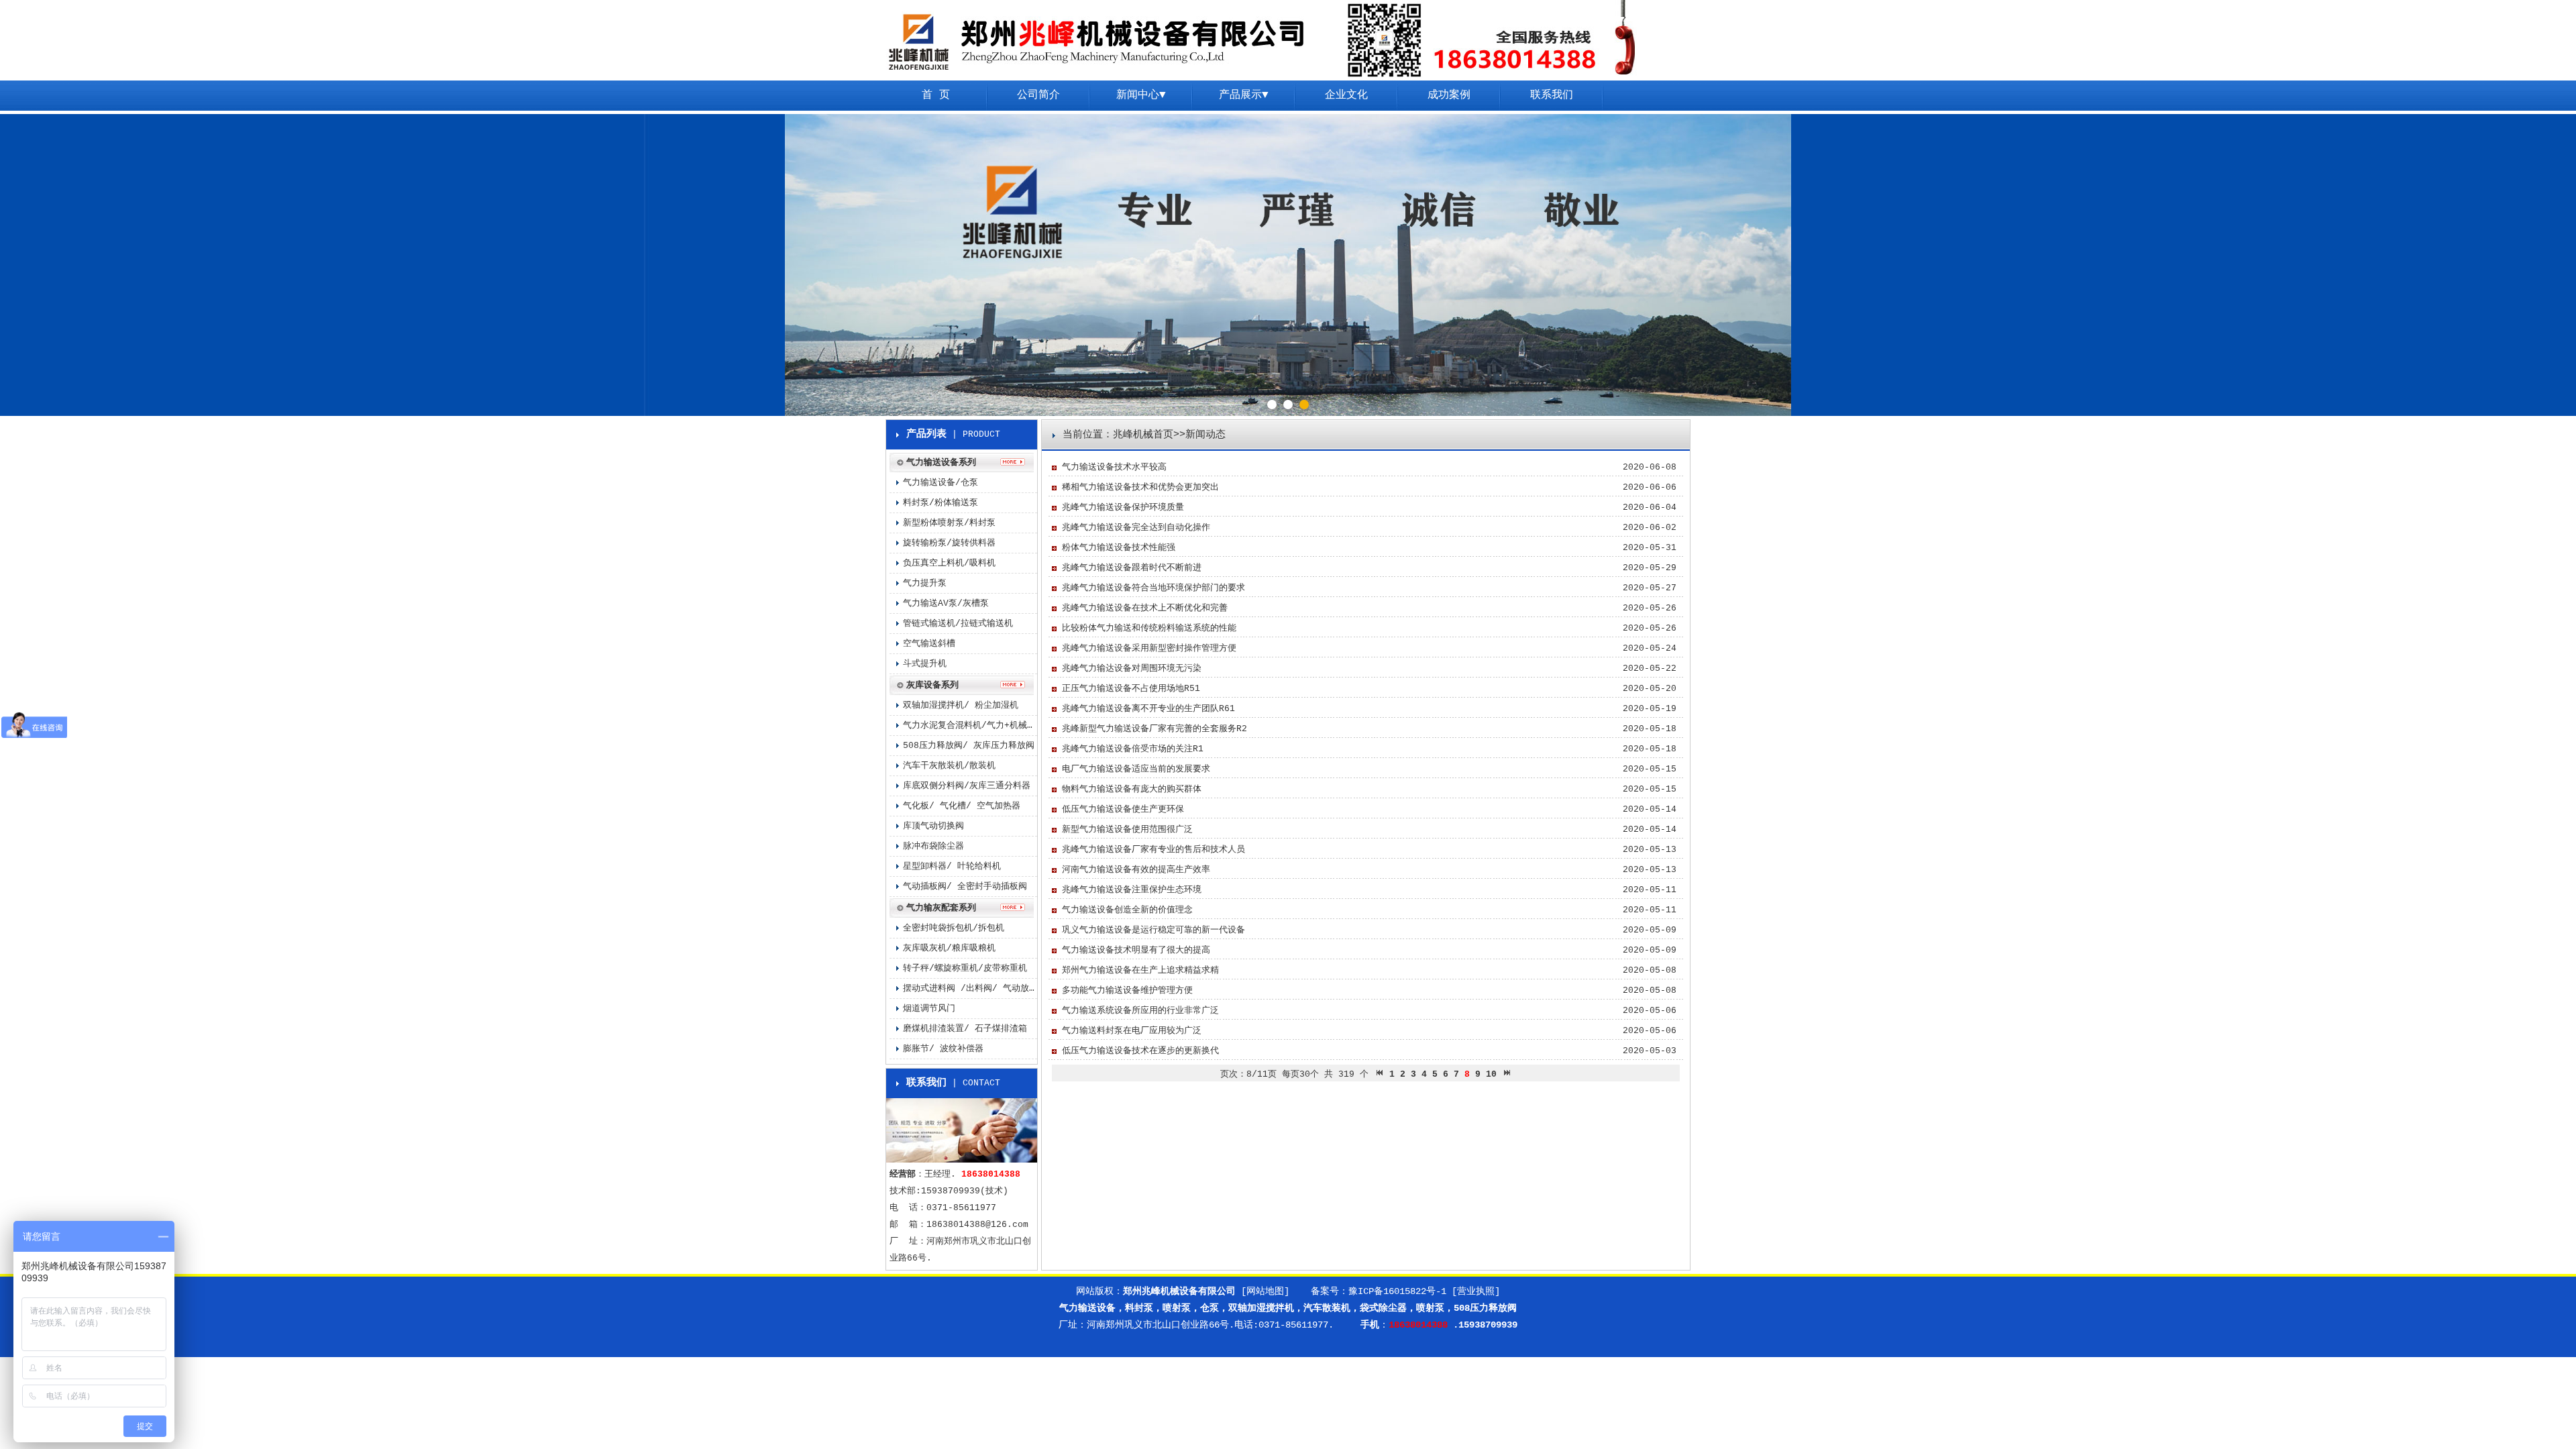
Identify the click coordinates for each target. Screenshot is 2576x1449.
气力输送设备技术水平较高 (1114, 467)
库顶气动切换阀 (933, 826)
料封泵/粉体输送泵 (941, 503)
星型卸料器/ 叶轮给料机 (952, 866)
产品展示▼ (1244, 95)
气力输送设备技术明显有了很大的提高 (1136, 950)
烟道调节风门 (929, 1009)
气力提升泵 (925, 583)
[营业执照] (1476, 1291)
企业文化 (1346, 95)
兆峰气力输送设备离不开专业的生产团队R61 (1148, 709)
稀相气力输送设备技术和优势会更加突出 (1140, 487)
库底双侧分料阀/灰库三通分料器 (967, 786)
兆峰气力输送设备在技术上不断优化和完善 (1145, 608)
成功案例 (1449, 95)
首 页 (936, 95)
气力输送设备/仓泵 (941, 483)
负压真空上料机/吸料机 (949, 563)
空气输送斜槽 (929, 644)
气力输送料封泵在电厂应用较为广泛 (1132, 1031)
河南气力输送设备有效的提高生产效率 (1136, 870)
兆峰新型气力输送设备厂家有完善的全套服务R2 (1155, 729)
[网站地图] (1265, 1291)
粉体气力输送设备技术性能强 (1119, 548)
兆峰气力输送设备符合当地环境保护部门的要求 (1153, 588)
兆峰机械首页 (1143, 435)
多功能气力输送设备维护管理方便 (1127, 990)
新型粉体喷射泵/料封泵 (949, 523)
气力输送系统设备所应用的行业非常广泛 (1140, 1011)
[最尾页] (1507, 1074)
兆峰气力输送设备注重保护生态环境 (1132, 890)
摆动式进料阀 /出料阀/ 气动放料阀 (970, 988)
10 (1491, 1074)
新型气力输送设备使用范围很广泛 (1127, 829)
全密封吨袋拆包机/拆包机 (954, 928)
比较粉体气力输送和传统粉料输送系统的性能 (1149, 628)
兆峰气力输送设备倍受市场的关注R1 (1133, 749)
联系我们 (1552, 95)
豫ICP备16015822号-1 (1397, 1291)
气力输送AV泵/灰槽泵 (946, 603)
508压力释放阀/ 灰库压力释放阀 (969, 746)
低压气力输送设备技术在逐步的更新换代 (1140, 1051)
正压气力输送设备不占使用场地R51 (1131, 689)
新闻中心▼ (1141, 95)
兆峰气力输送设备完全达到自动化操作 (1136, 528)
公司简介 (1038, 95)
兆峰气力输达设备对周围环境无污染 (1132, 668)
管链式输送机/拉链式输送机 (958, 624)
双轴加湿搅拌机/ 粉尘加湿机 (961, 705)
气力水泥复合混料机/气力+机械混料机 (970, 726)
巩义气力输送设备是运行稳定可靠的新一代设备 (1153, 930)
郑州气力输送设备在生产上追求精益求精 (1140, 970)
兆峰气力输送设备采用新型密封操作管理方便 (1149, 648)
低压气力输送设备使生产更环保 (1123, 809)
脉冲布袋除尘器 (933, 846)
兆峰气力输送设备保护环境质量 (1123, 507)
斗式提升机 (925, 664)
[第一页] (1379, 1074)
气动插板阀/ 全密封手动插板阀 (965, 887)
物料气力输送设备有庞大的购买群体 (1132, 789)
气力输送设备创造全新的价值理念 (1127, 910)
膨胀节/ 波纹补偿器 (943, 1049)
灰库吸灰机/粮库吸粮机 (949, 948)
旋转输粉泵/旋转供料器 (949, 543)
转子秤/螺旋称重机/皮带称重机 (965, 968)
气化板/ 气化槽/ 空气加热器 (962, 806)
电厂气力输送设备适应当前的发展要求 (1136, 769)
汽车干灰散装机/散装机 (949, 766)
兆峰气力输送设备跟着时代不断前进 (1132, 568)
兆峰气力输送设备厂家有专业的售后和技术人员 (1153, 850)
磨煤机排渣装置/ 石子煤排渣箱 (965, 1029)
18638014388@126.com (977, 1225)
